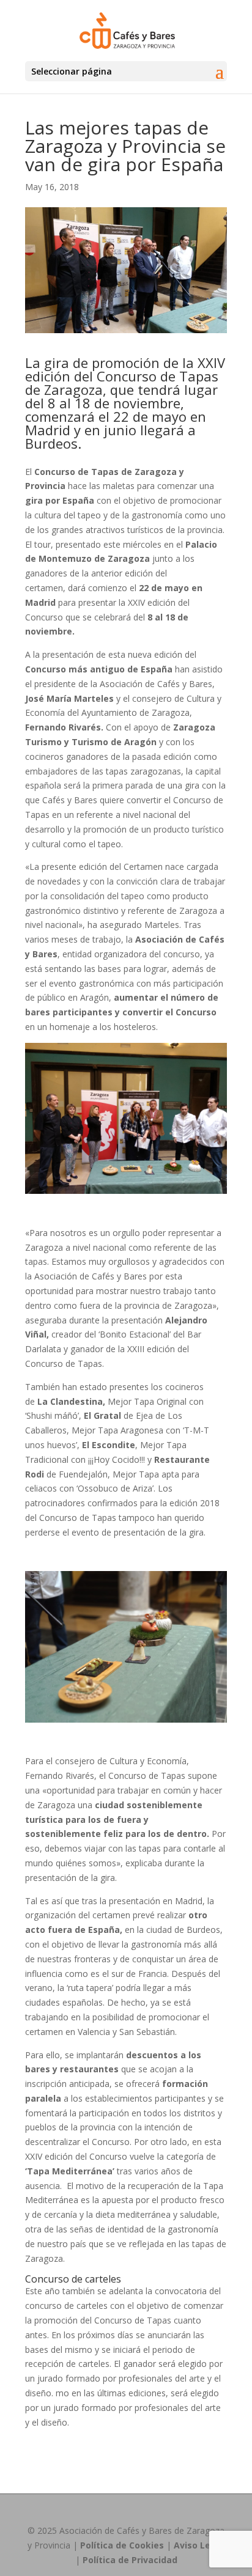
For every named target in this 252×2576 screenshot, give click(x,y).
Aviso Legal (199, 2545)
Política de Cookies (122, 2545)
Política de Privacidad (130, 2560)
